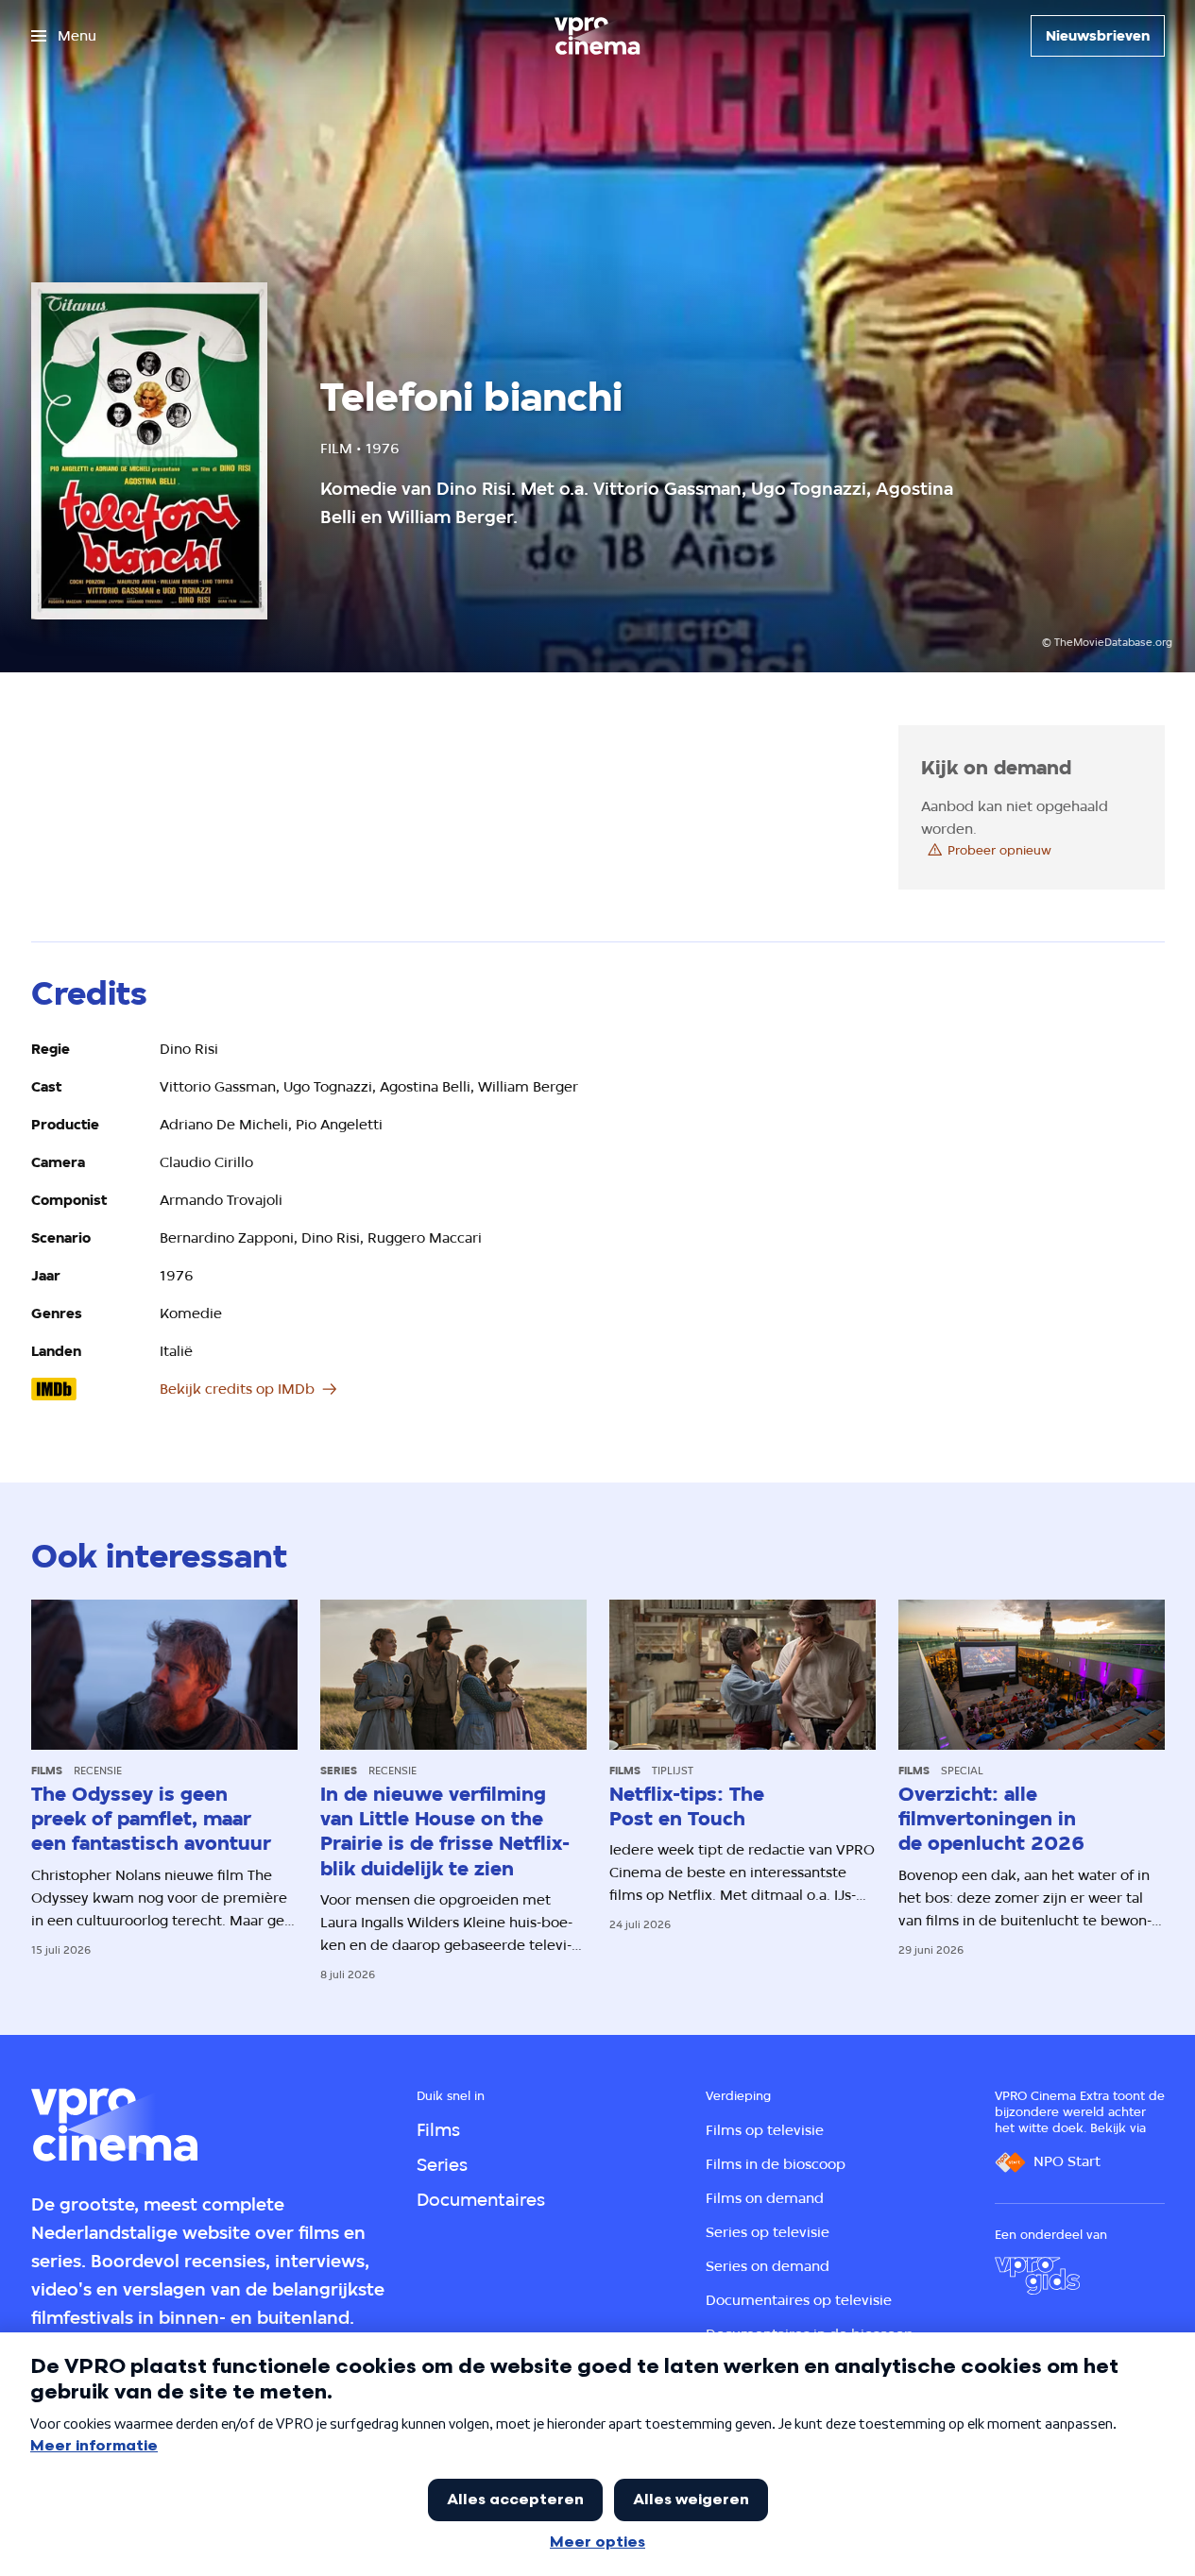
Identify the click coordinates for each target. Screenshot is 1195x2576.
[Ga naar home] (597, 36)
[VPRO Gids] (1037, 2276)
